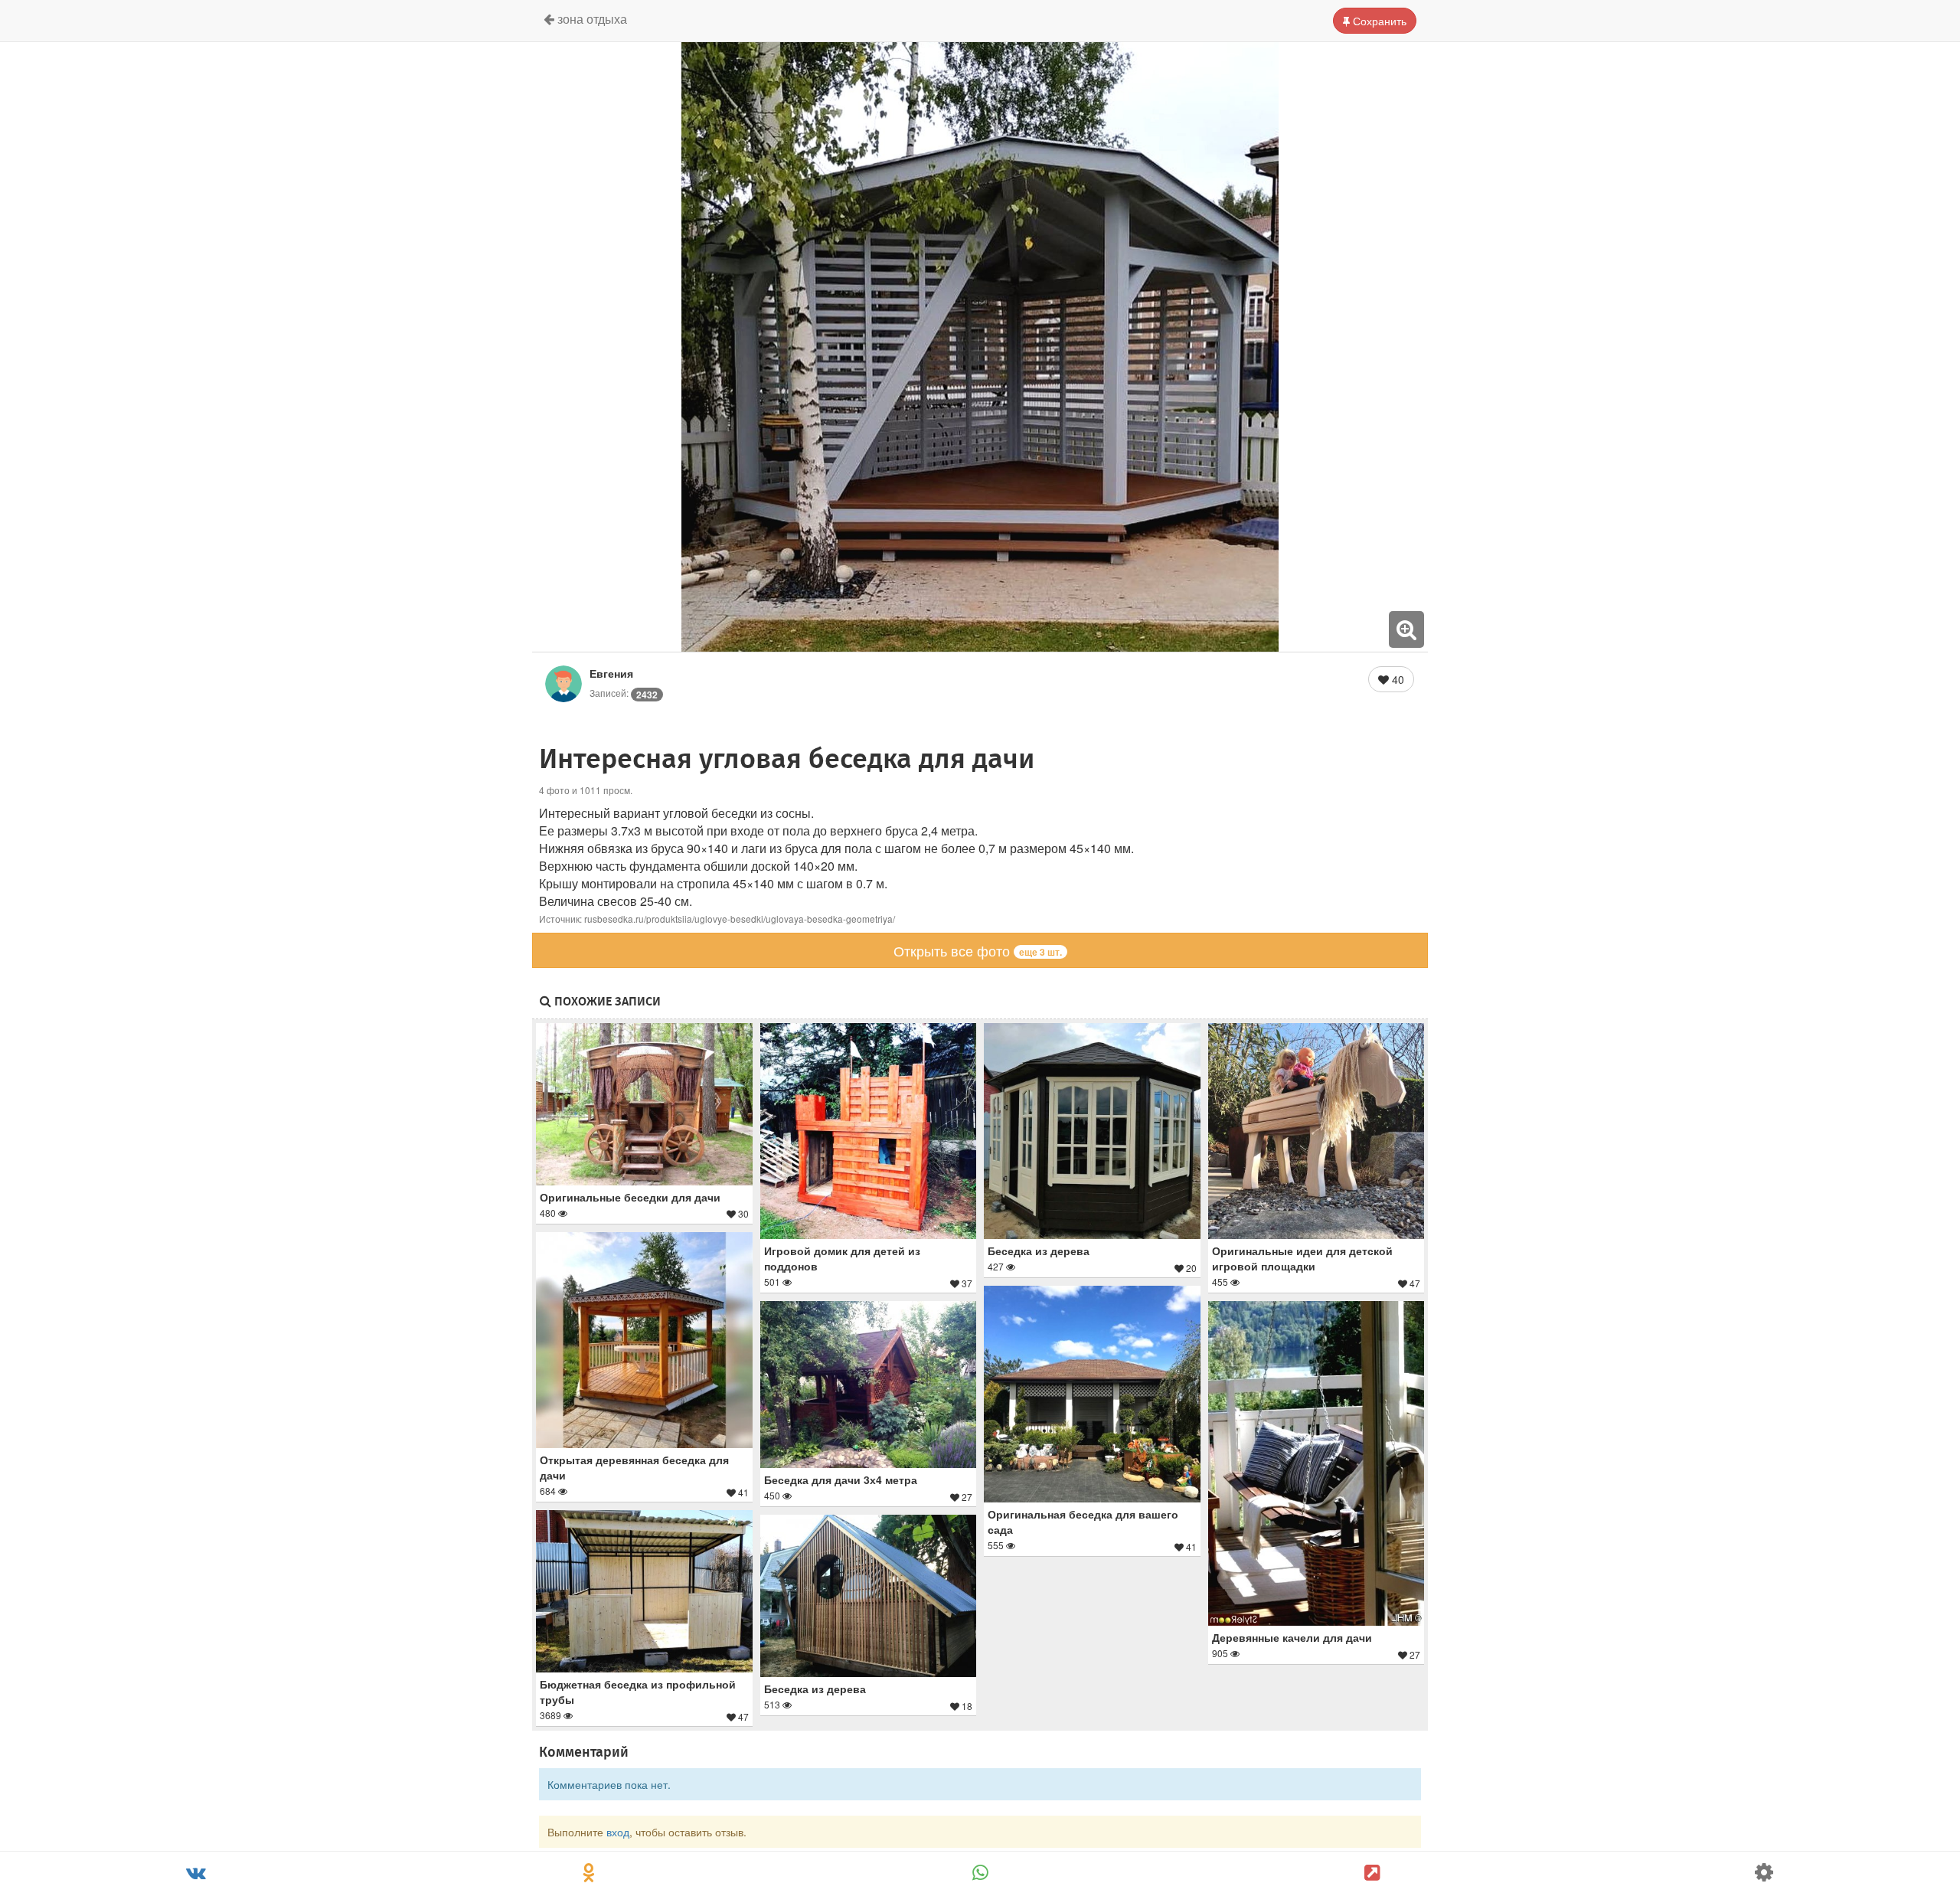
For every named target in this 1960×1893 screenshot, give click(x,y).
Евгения (611, 673)
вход (618, 1832)
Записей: (624, 693)
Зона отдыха (591, 19)
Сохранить (1378, 21)
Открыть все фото (978, 950)
